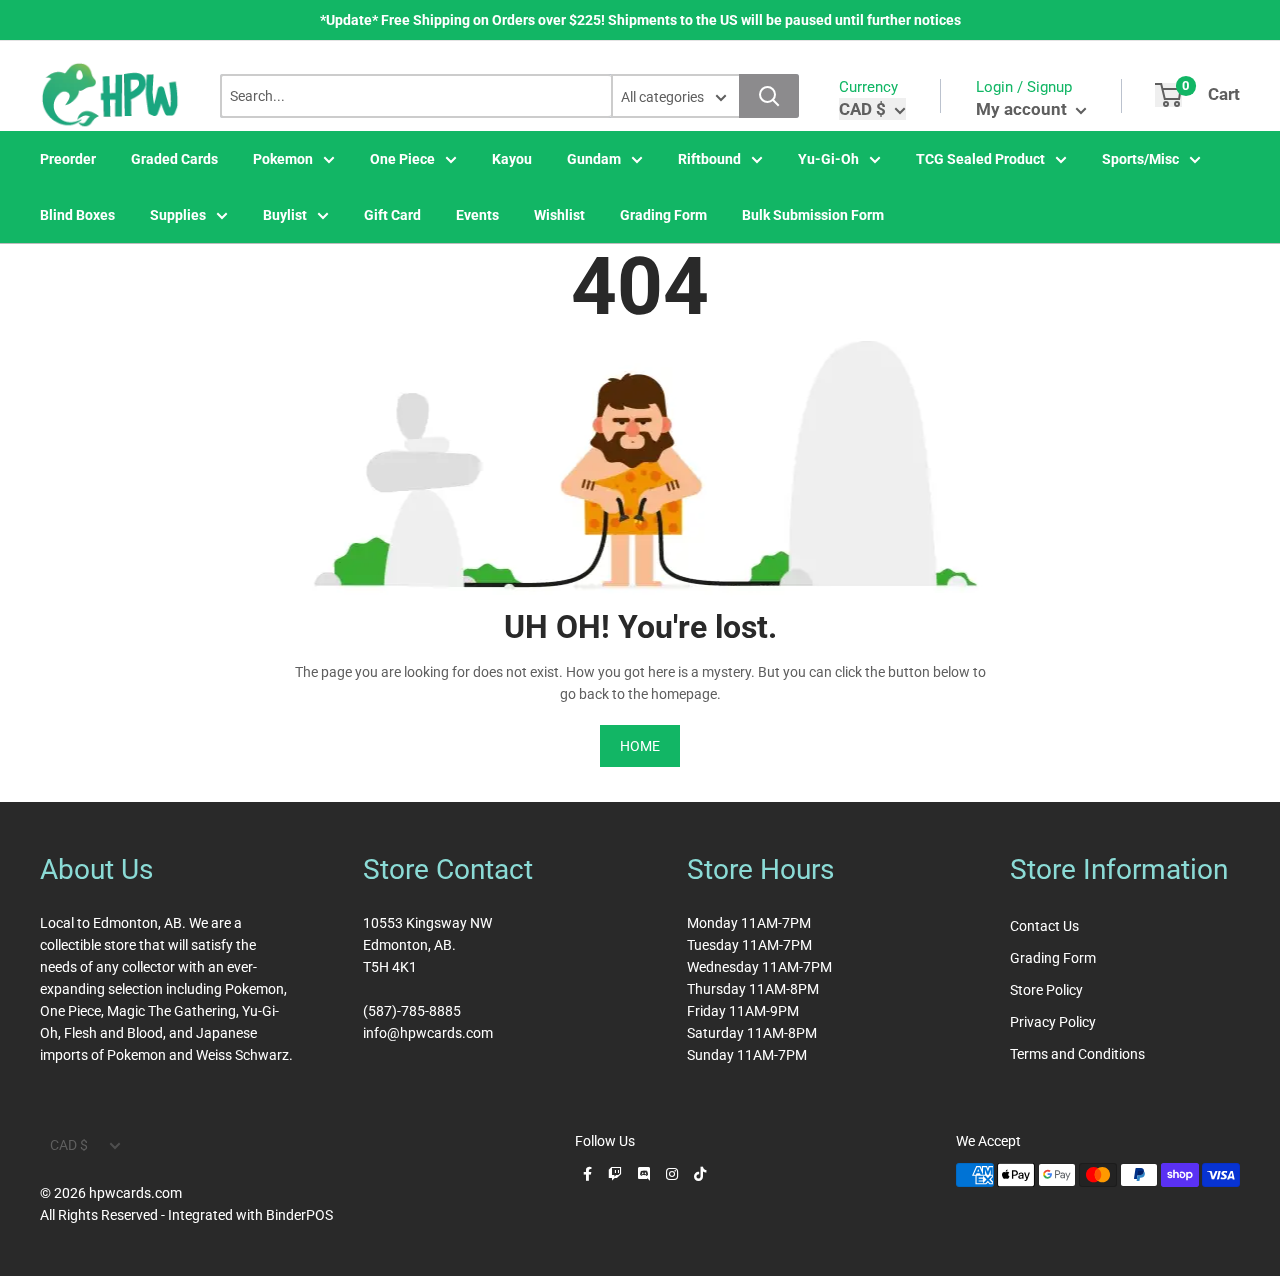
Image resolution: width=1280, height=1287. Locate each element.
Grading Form (663, 215)
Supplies (178, 215)
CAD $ (69, 1145)
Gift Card (392, 215)
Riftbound (709, 159)
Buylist (285, 215)
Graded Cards (174, 159)
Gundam (594, 159)
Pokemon (283, 159)
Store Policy (1046, 990)
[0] (1168, 95)
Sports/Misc (1140, 159)
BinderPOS (299, 1215)
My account (1023, 109)
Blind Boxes (77, 215)
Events (477, 215)
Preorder (68, 159)
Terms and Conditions (1077, 1054)
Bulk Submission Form (813, 215)
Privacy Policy (1053, 1022)
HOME (640, 746)
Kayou (512, 159)
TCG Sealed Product (980, 159)
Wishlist (559, 215)
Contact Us (1044, 926)
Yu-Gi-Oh (828, 159)
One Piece (402, 159)
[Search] (769, 96)
